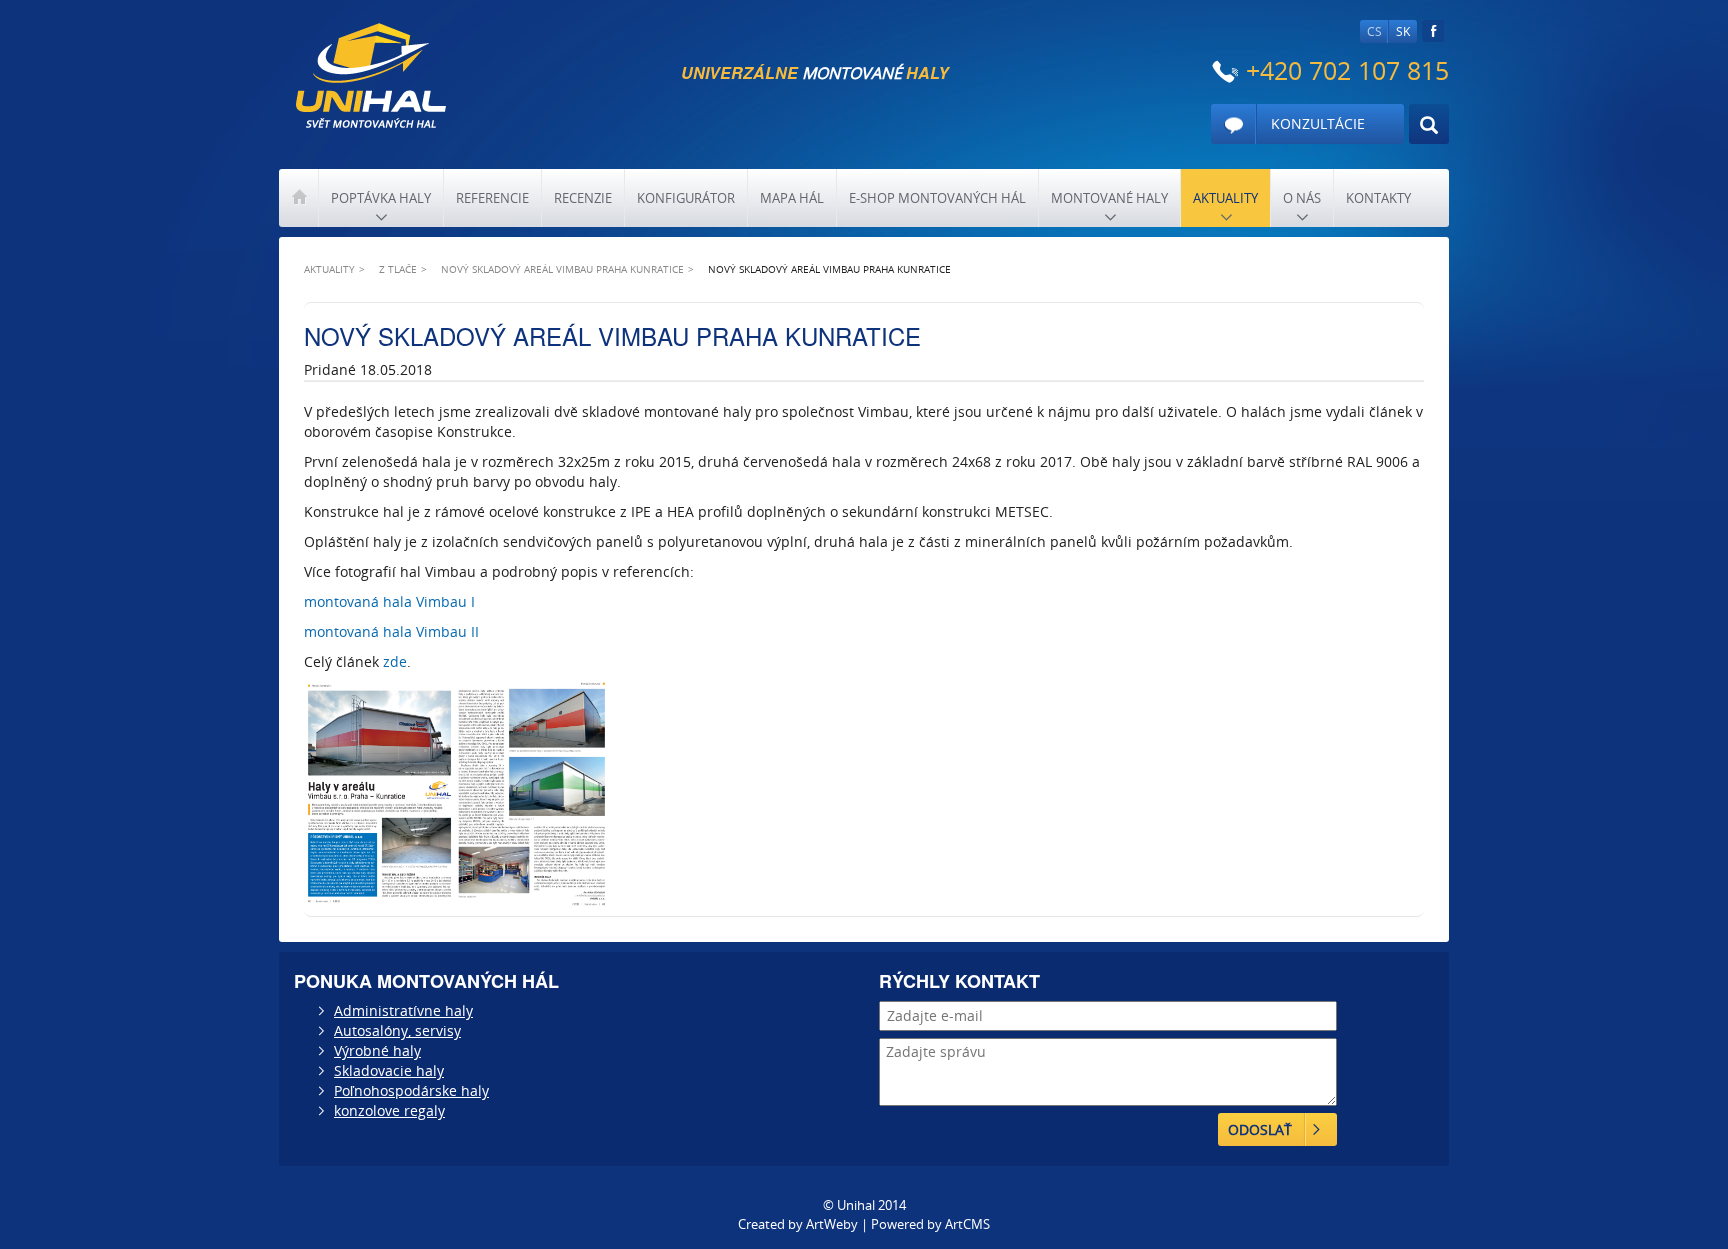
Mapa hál (792, 198)
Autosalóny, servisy (397, 1030)
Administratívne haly (403, 1010)
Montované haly (1109, 198)
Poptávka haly (381, 198)
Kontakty (1378, 198)
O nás (1302, 198)
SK (1403, 31)
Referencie (492, 198)
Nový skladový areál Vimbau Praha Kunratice (562, 269)
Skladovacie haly (389, 1070)
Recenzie (583, 198)
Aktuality (1225, 198)
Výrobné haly (377, 1050)
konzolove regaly (389, 1110)
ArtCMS (967, 1224)
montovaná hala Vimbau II (391, 631)
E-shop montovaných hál (937, 198)
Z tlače (398, 269)
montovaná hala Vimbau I (389, 601)
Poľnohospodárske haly (411, 1090)
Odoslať (1260, 1129)
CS (1374, 31)
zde (395, 661)
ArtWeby (832, 1224)
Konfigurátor (686, 198)
